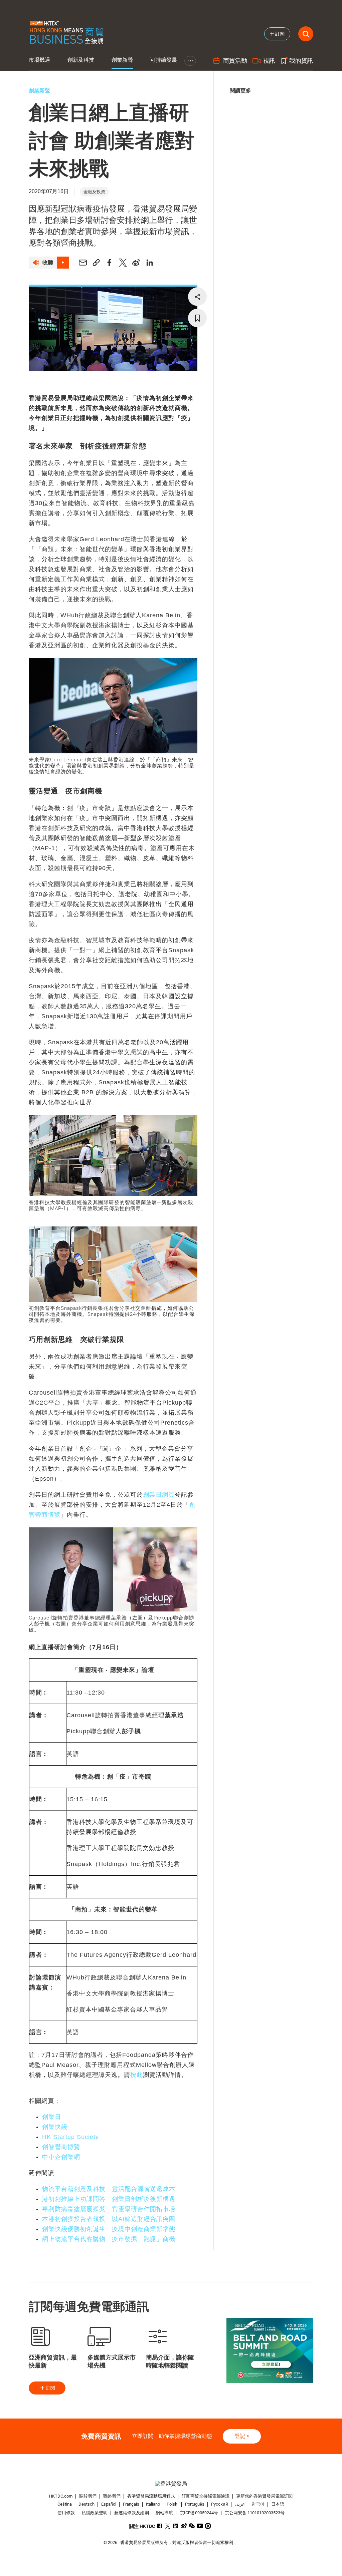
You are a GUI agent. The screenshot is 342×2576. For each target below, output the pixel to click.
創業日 (52, 2117)
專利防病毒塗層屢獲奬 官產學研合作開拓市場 (109, 2209)
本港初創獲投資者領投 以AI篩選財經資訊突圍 (109, 2219)
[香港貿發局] (171, 2484)
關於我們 (88, 2496)
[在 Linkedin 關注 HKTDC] (176, 2526)
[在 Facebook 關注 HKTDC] (160, 2526)
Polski (173, 2504)
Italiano (153, 2504)
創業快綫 (55, 2127)
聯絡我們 (112, 2496)
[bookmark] (197, 318)
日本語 (278, 2504)
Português (195, 2504)
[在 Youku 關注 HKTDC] (208, 2526)
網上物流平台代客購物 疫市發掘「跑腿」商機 (109, 2239)
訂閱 (50, 2388)
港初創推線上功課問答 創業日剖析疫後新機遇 (109, 2199)
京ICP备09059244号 (199, 2513)
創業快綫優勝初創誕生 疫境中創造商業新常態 (109, 2229)
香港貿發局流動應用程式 (151, 2496)
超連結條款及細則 (132, 2513)
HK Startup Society (70, 2137)
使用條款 (66, 2513)
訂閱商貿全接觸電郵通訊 (206, 2496)
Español (109, 2504)
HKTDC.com (61, 2496)
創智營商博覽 (61, 2147)
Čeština (65, 2504)
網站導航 (164, 2513)
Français (131, 2504)
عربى (240, 2504)
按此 (137, 2075)
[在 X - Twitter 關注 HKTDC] (168, 2526)
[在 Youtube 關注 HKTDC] (200, 2526)
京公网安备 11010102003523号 (255, 2513)
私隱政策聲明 (95, 2513)
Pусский (220, 2504)
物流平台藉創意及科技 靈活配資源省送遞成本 (109, 2189)
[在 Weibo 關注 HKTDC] (184, 2526)
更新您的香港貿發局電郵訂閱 (264, 2496)
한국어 (258, 2504)
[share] (197, 297)
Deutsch (87, 2504)
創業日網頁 (159, 1495)
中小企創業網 (61, 2157)
